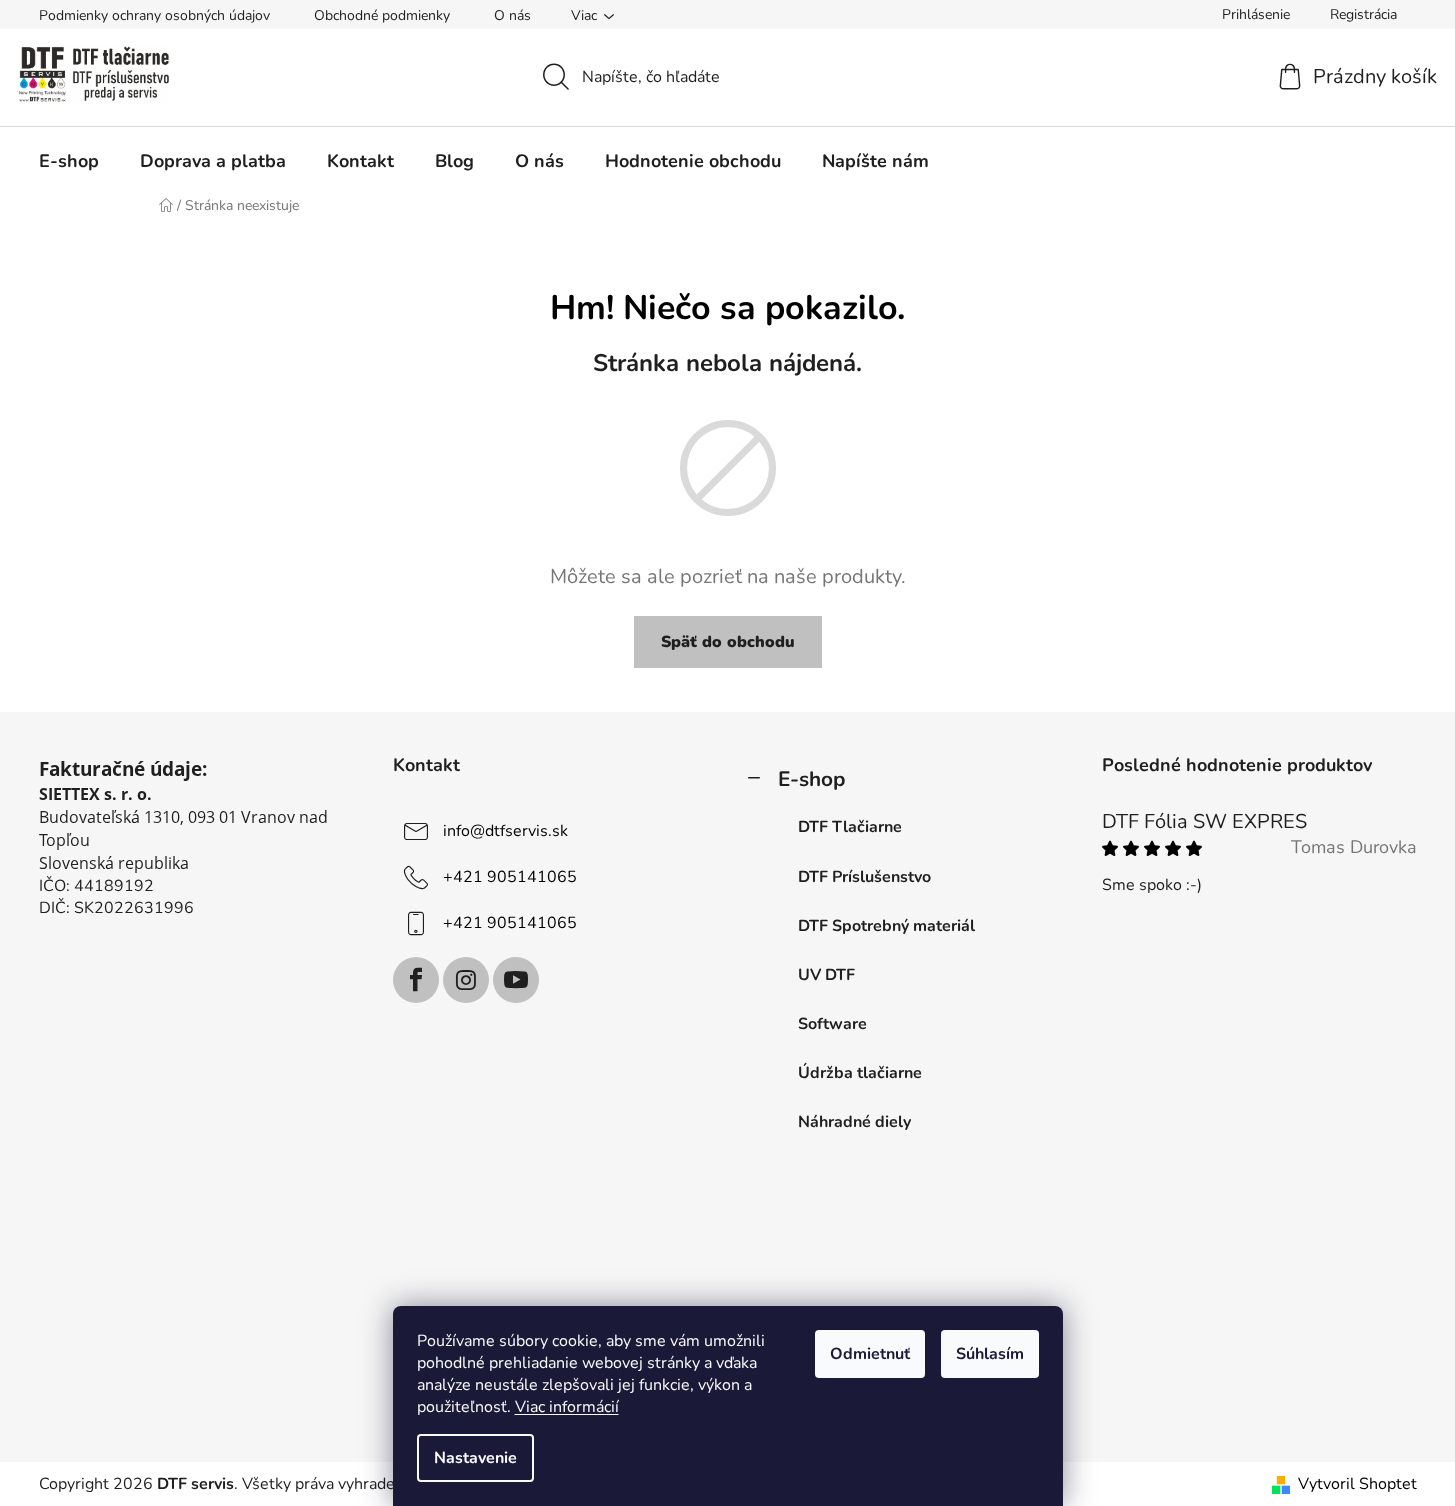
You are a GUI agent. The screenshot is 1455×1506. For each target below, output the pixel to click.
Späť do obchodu (728, 642)
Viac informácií (567, 1407)
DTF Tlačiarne (850, 827)
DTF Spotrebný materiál (886, 926)
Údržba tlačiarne (860, 1073)
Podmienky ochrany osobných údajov (154, 15)
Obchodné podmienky (382, 15)
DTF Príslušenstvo (864, 877)
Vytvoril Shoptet (1357, 1484)
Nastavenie (475, 1458)
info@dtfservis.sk (505, 831)
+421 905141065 (510, 877)
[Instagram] (466, 980)
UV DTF (826, 975)
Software (832, 1024)
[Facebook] (416, 980)
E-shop (811, 779)
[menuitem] (69, 161)
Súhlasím (990, 1354)
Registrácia (1363, 14)
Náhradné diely (854, 1122)
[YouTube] (516, 980)
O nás (512, 15)
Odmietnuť (870, 1354)
